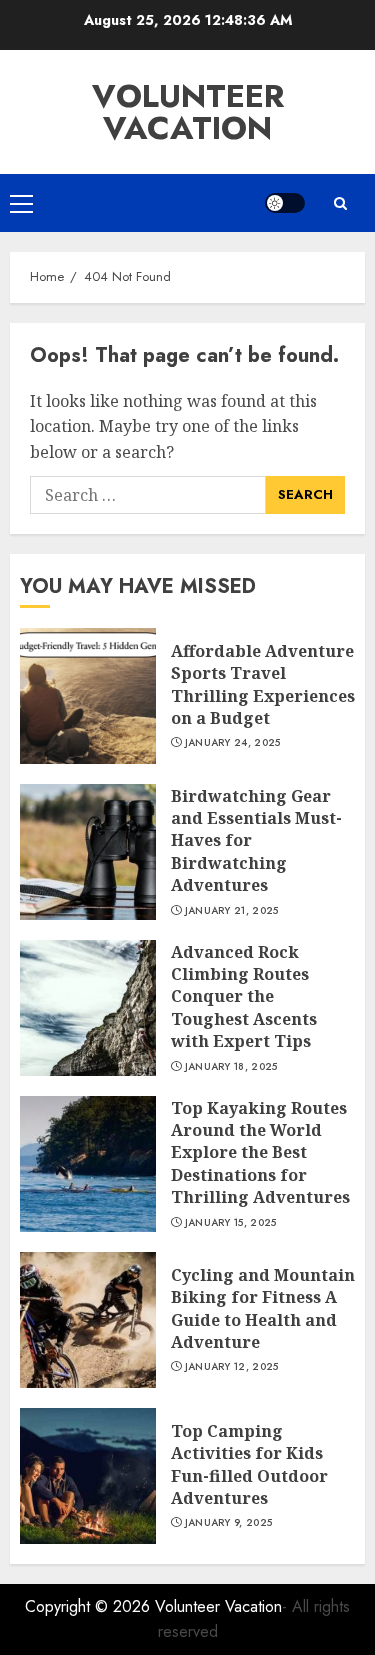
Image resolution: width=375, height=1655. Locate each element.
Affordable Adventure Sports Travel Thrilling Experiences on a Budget (263, 684)
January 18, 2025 (231, 1067)
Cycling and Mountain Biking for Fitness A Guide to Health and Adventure (263, 1308)
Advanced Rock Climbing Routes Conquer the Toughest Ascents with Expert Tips (244, 997)
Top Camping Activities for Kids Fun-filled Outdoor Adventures (249, 1464)
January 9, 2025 (229, 1523)
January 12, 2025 (232, 1367)
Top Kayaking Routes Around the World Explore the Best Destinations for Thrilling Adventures (260, 1153)
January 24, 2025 (233, 743)
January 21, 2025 (232, 911)
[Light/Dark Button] (285, 203)
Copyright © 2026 (90, 1606)
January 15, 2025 (231, 1223)
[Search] (340, 203)
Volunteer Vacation (188, 112)
